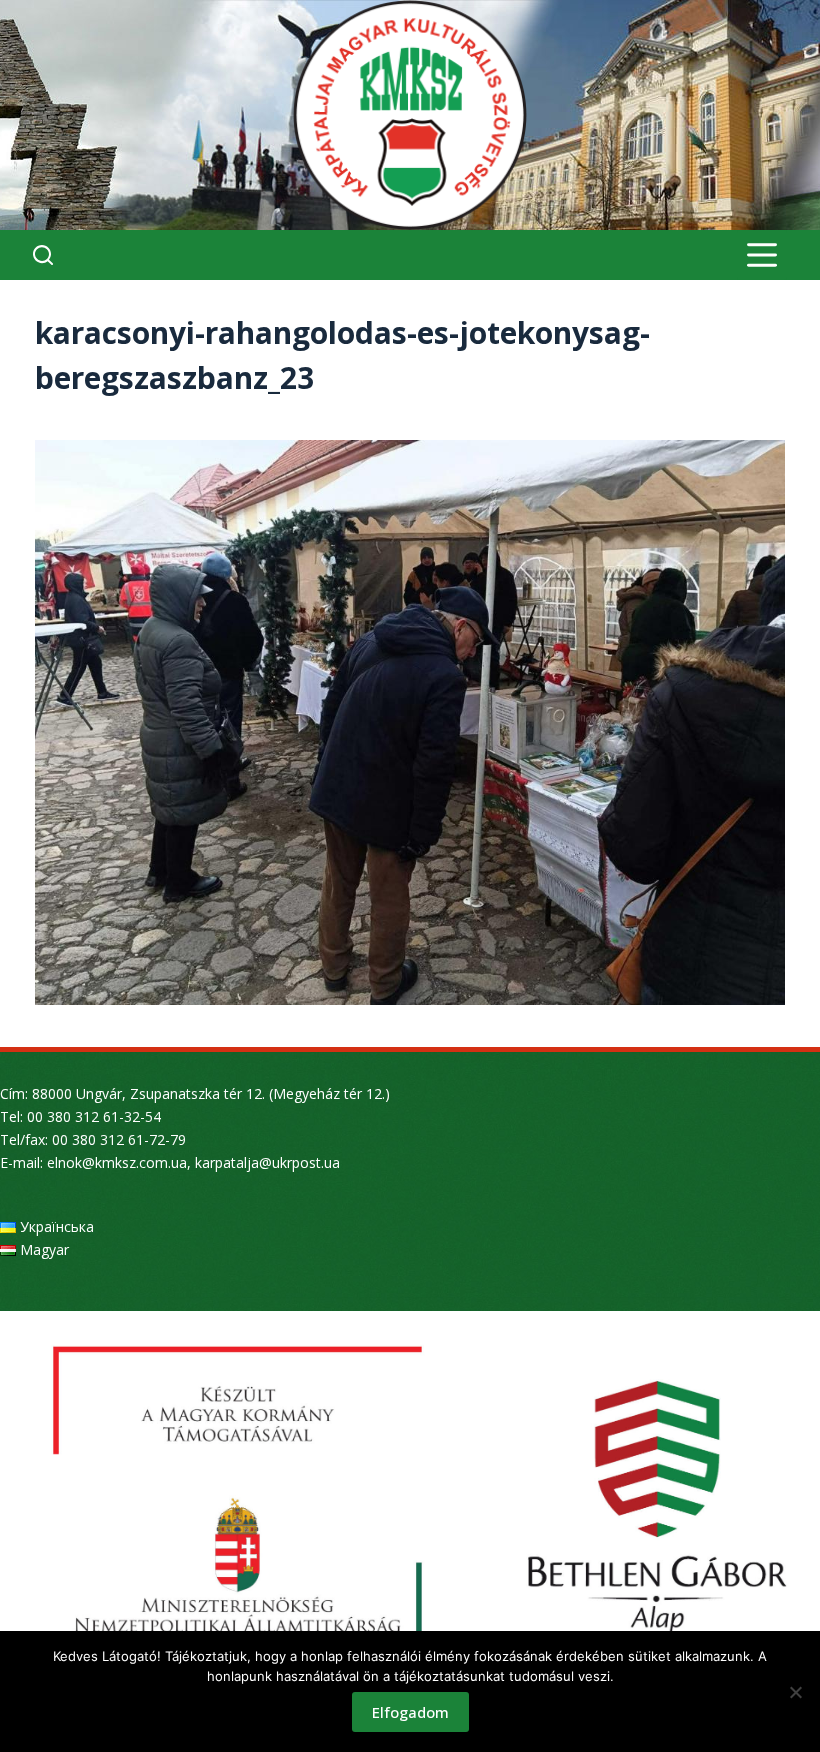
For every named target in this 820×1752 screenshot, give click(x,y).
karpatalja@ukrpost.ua (267, 1162)
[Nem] (795, 1692)
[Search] (43, 255)
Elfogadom (410, 1712)
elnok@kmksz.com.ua (117, 1162)
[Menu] (762, 255)
